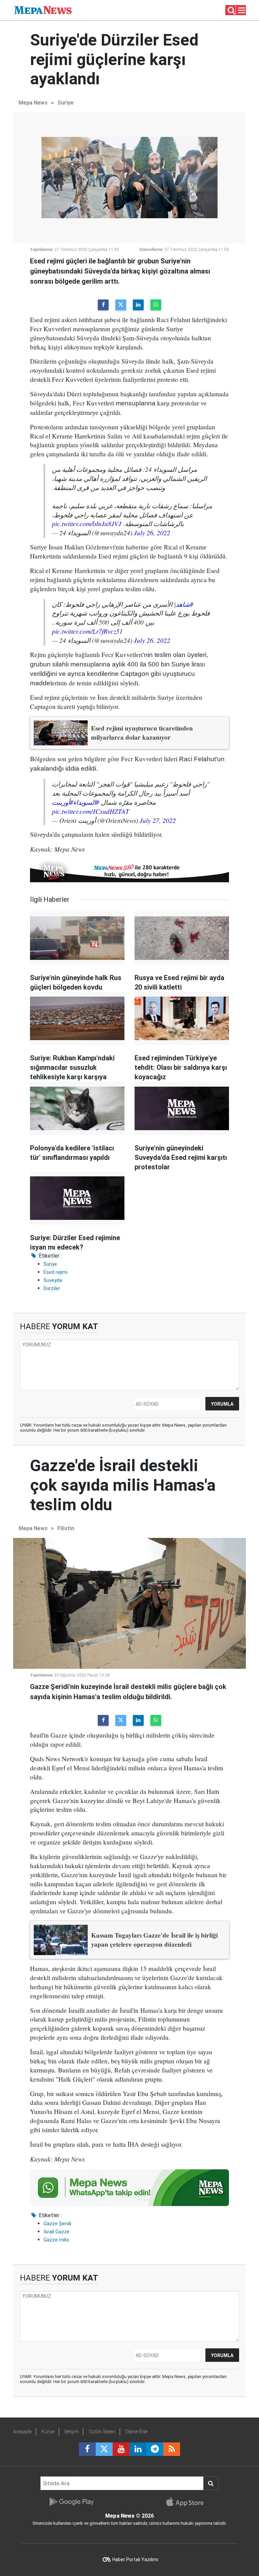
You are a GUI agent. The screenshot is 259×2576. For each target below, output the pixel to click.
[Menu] (242, 10)
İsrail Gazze (56, 2232)
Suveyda (53, 1280)
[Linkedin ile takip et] (138, 2449)
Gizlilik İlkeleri (102, 2432)
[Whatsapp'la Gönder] (156, 305)
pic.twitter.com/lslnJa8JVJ (87, 523)
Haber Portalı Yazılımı (135, 2559)
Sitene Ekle (136, 2432)
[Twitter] (121, 305)
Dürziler (52, 1288)
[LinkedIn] (138, 305)
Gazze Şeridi (57, 2224)
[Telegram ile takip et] (155, 2449)
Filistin (66, 1528)
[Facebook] (103, 305)
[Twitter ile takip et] (104, 2449)
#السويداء (86, 802)
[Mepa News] (43, 10)
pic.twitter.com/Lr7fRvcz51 (87, 631)
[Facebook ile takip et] (87, 2449)
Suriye (65, 103)
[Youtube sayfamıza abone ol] (121, 2449)
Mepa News (33, 103)
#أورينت (63, 802)
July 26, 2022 (152, 533)
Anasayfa (22, 2432)
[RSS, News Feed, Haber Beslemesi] (172, 2449)
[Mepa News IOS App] (188, 2502)
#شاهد (184, 604)
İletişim (72, 2432)
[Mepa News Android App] (71, 2502)
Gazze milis (56, 2240)
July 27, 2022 (158, 820)
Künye (48, 2432)
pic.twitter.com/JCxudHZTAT (91, 811)
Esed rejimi (55, 1272)
